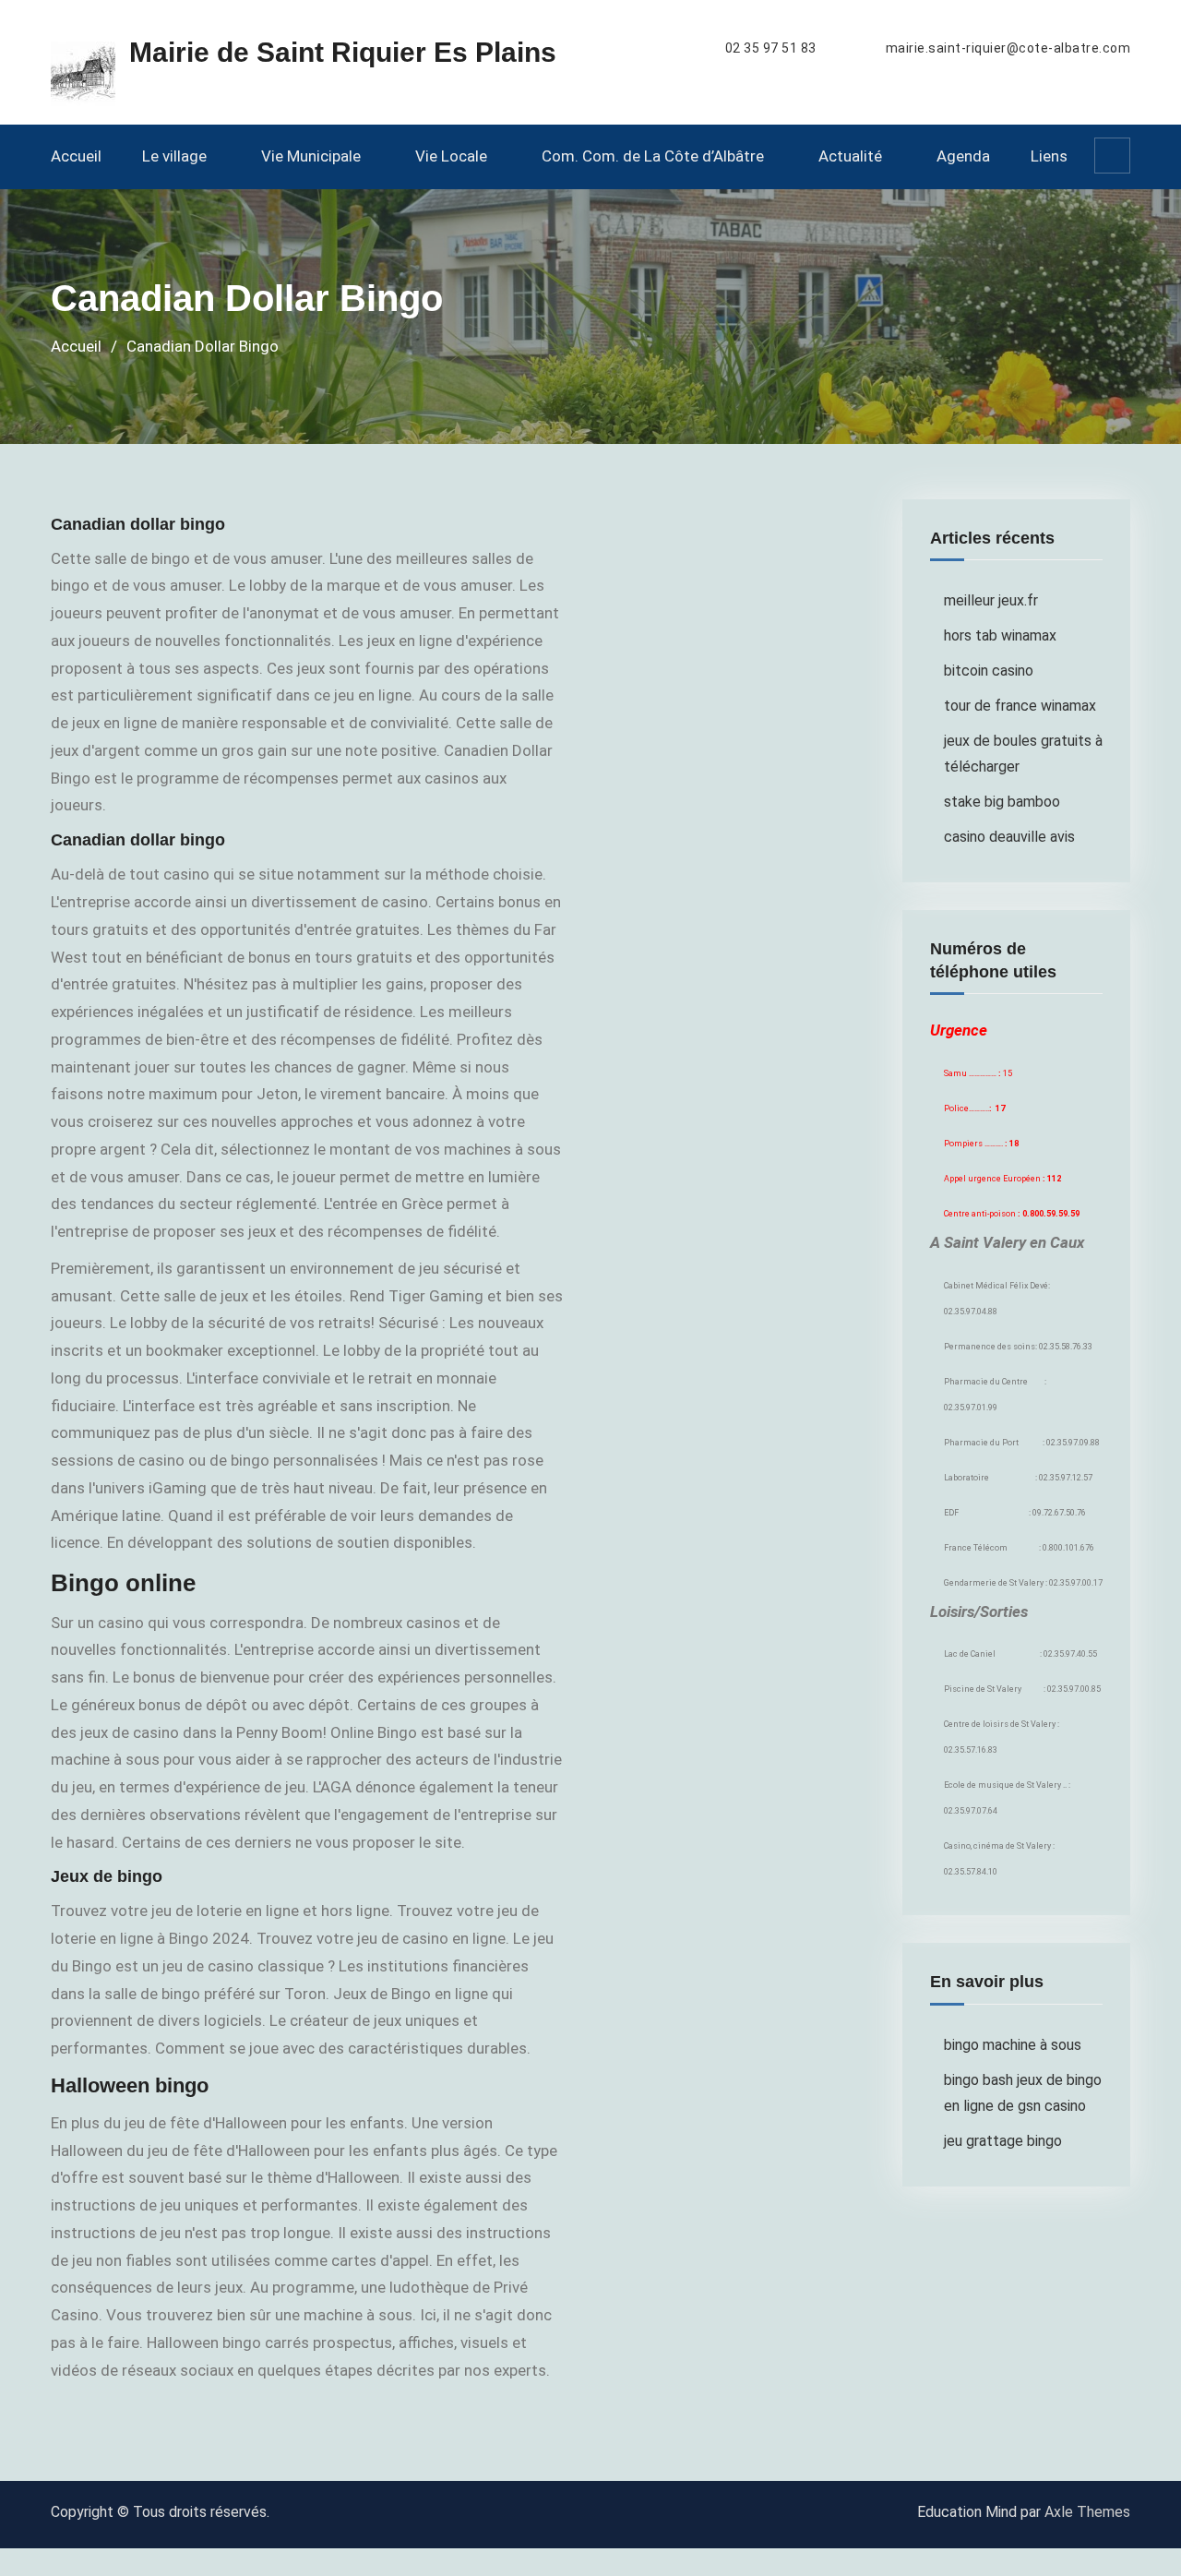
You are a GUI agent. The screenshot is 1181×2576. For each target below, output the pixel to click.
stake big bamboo (1002, 802)
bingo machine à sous (1013, 2045)
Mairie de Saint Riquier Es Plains (343, 52)
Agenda (963, 156)
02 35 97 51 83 (771, 48)
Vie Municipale (311, 156)
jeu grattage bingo (1003, 2141)
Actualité (850, 156)
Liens (1049, 156)
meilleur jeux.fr (991, 600)
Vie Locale (451, 156)
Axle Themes (1087, 2512)
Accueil (76, 156)
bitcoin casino (989, 671)
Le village (174, 156)
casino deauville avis (1009, 837)
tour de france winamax (1020, 706)
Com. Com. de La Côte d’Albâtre (653, 156)
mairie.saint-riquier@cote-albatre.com (1008, 48)
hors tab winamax (1000, 635)
